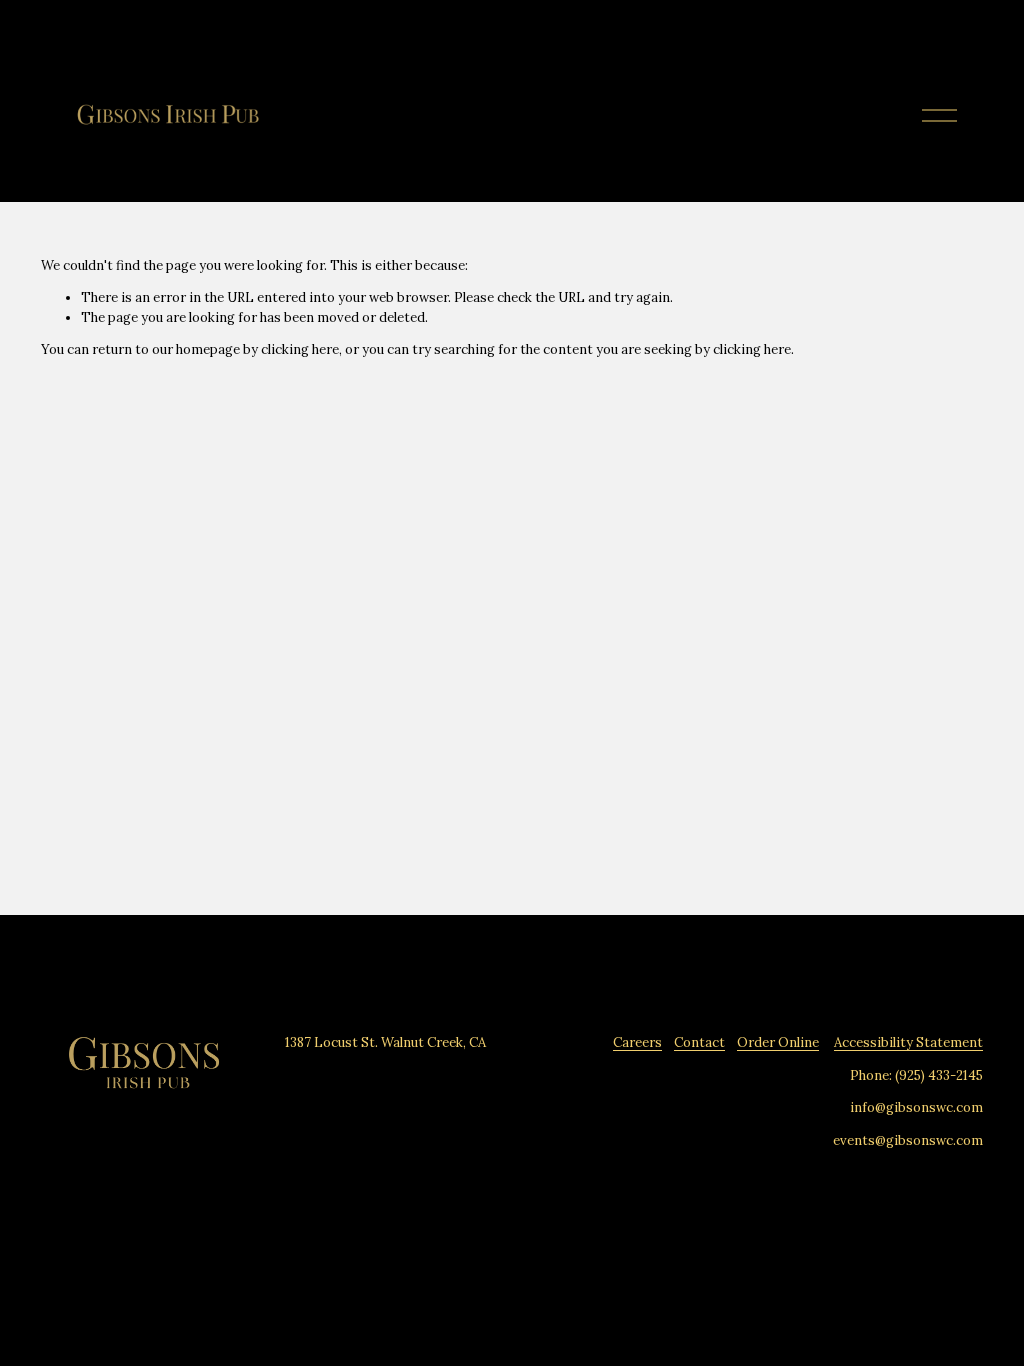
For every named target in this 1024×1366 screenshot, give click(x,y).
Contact (699, 1042)
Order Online (778, 1042)
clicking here (300, 349)
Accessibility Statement (908, 1042)
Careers (637, 1042)
